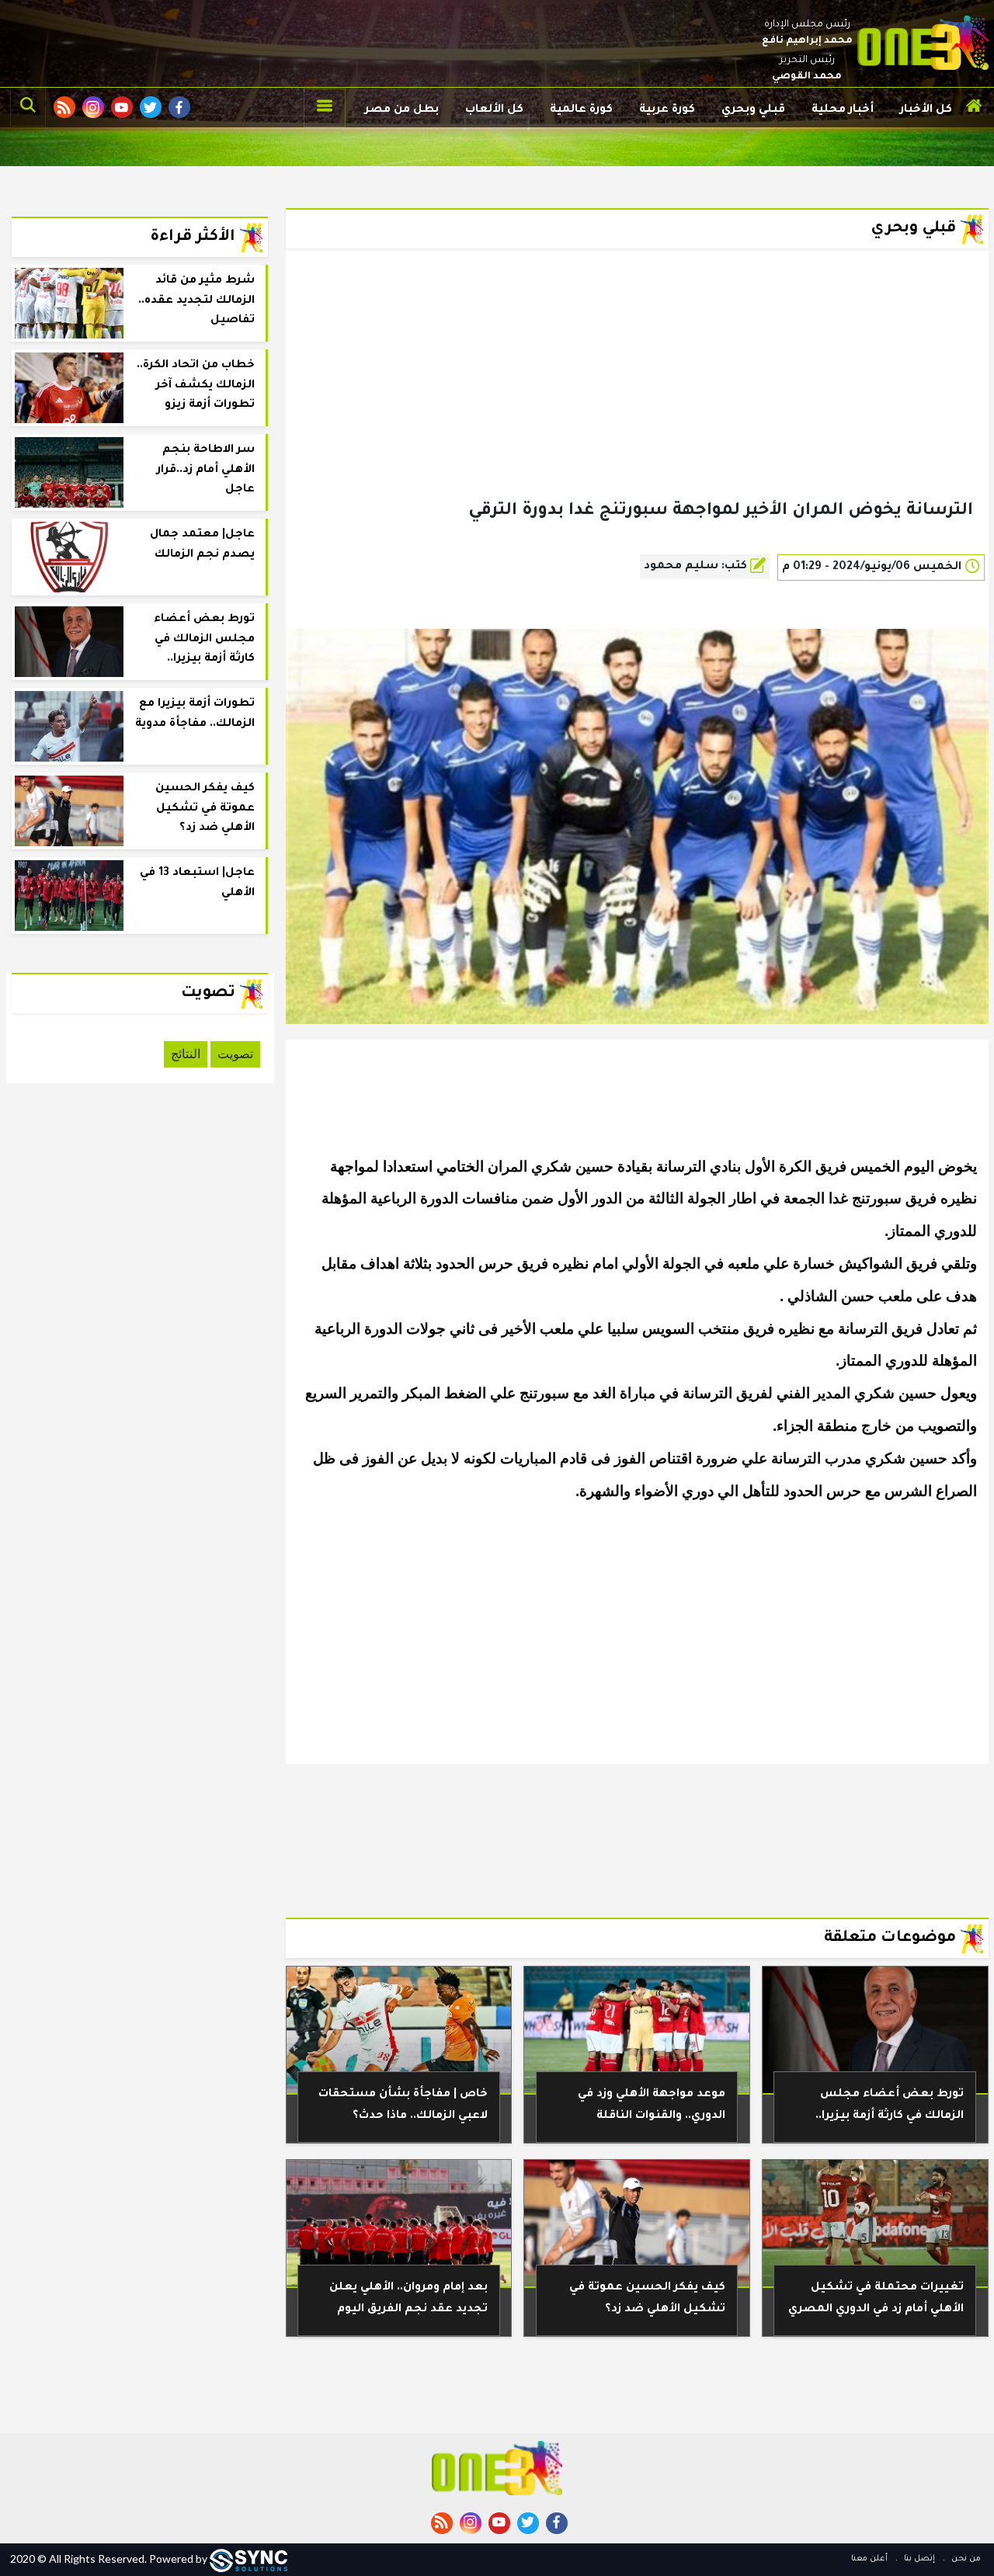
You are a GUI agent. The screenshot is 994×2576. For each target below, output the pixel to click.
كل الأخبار (926, 110)
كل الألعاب (494, 110)
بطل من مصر (402, 110)
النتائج (186, 1054)
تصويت (235, 1054)
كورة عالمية (581, 110)
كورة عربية (667, 110)
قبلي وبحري (753, 110)
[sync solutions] (248, 2559)
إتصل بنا (918, 2559)
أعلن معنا (869, 2559)
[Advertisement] (637, 399)
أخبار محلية (843, 110)
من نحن (965, 2559)
